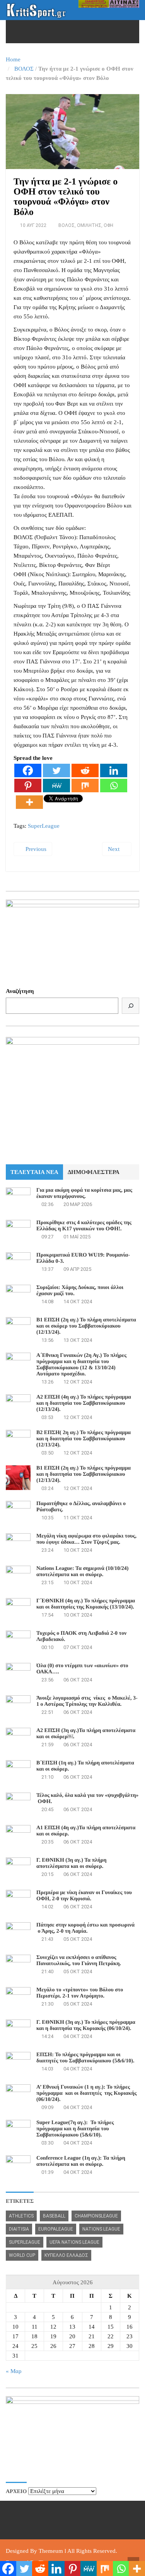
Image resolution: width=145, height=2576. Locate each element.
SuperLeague (44, 826)
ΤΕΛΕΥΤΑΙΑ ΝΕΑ (34, 1172)
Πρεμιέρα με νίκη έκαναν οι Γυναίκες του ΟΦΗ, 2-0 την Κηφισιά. (84, 1896)
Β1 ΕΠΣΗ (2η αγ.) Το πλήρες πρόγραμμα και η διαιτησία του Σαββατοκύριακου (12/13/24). (84, 1474)
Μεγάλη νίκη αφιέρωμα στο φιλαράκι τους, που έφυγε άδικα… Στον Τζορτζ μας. (86, 1539)
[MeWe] (56, 786)
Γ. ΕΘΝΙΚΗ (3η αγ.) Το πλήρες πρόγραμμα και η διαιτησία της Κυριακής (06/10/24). (86, 2025)
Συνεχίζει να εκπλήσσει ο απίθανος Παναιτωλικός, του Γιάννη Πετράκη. (79, 1961)
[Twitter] (56, 770)
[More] (29, 802)
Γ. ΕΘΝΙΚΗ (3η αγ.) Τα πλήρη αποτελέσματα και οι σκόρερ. (71, 1863)
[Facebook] (28, 770)
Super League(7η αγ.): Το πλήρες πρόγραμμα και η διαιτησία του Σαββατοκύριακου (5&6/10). (75, 2129)
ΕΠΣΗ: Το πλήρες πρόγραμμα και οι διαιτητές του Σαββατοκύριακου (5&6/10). (85, 2058)
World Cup (22, 2255)
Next (114, 849)
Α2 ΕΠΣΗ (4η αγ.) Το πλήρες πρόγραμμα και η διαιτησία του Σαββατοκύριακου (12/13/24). (84, 1403)
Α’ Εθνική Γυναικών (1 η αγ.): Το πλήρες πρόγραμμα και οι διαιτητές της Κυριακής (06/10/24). (86, 2093)
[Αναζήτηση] (130, 1006)
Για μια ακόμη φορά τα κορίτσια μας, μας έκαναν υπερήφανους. (84, 1193)
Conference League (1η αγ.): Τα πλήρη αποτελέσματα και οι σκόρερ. (81, 2161)
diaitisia (19, 2229)
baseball (54, 2216)
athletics (21, 2216)
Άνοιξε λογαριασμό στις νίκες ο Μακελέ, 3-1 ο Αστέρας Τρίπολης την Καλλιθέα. (87, 1701)
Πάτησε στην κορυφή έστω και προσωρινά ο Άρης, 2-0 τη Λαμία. (85, 1928)
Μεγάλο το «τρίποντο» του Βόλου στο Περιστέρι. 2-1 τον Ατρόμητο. (80, 1993)
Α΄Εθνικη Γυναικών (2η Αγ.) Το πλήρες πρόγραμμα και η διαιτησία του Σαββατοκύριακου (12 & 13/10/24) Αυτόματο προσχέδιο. (81, 1365)
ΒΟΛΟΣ (24, 69)
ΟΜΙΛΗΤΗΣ (89, 225)
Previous (35, 849)
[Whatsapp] (114, 786)
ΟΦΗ (108, 225)
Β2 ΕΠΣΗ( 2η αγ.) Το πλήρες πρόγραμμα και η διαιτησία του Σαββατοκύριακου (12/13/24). (84, 1439)
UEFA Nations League (74, 2242)
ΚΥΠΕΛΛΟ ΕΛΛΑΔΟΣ (66, 2255)
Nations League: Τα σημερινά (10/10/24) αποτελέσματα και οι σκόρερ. (82, 1572)
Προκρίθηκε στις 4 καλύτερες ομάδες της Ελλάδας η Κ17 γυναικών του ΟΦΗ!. (84, 1226)
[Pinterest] (28, 786)
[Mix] (85, 786)
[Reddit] (85, 770)
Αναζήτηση (20, 991)
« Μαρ (14, 2371)
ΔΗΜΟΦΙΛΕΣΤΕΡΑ (94, 1172)
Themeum (51, 2551)
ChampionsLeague (96, 2216)
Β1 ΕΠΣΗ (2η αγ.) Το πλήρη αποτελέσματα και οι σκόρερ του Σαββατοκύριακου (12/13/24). (86, 1326)
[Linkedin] (114, 770)
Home (13, 59)
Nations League (101, 2229)
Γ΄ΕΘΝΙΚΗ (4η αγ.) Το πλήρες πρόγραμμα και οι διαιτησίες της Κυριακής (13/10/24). (86, 1604)
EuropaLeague (56, 2229)
